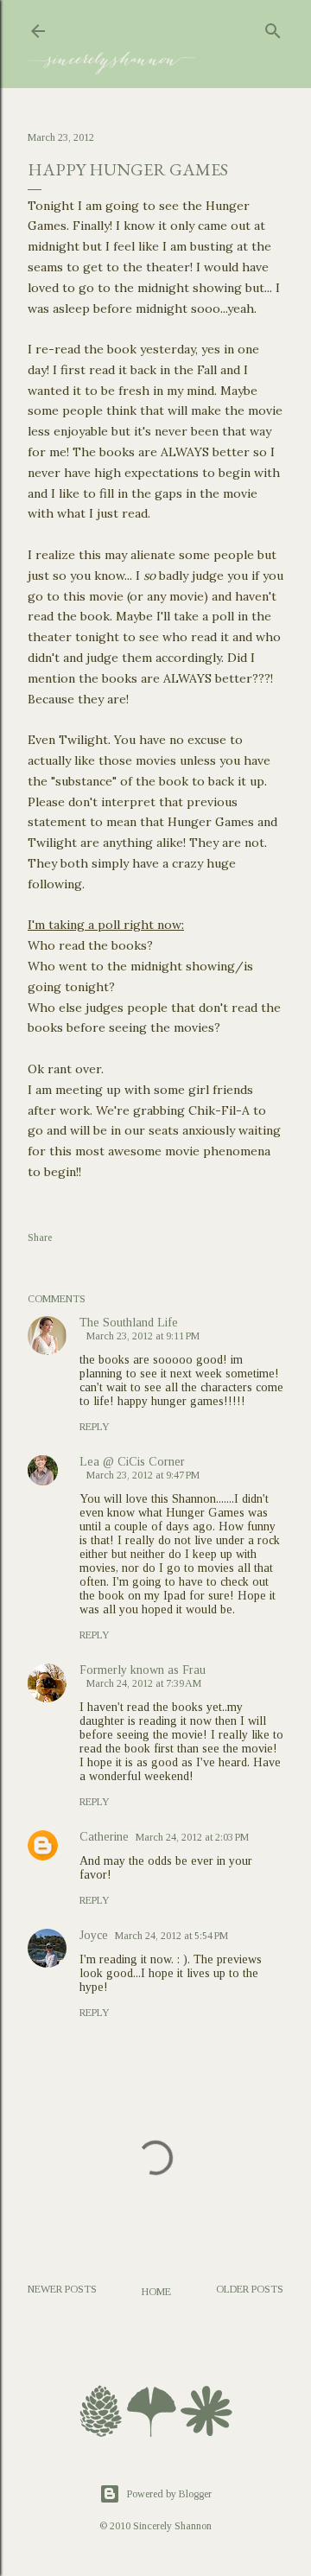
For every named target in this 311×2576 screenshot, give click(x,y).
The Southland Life (129, 1323)
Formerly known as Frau (143, 1670)
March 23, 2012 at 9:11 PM (143, 1336)
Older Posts (250, 2289)
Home (156, 2292)
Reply (95, 1427)
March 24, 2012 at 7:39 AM (144, 1683)
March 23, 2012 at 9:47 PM (143, 1475)
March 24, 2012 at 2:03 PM (192, 1837)
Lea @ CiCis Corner (132, 1462)
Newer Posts (62, 2289)
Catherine (104, 1837)
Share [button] (40, 1237)
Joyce (94, 1935)
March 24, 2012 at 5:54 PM (171, 1936)
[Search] (273, 28)
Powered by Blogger (169, 2494)
